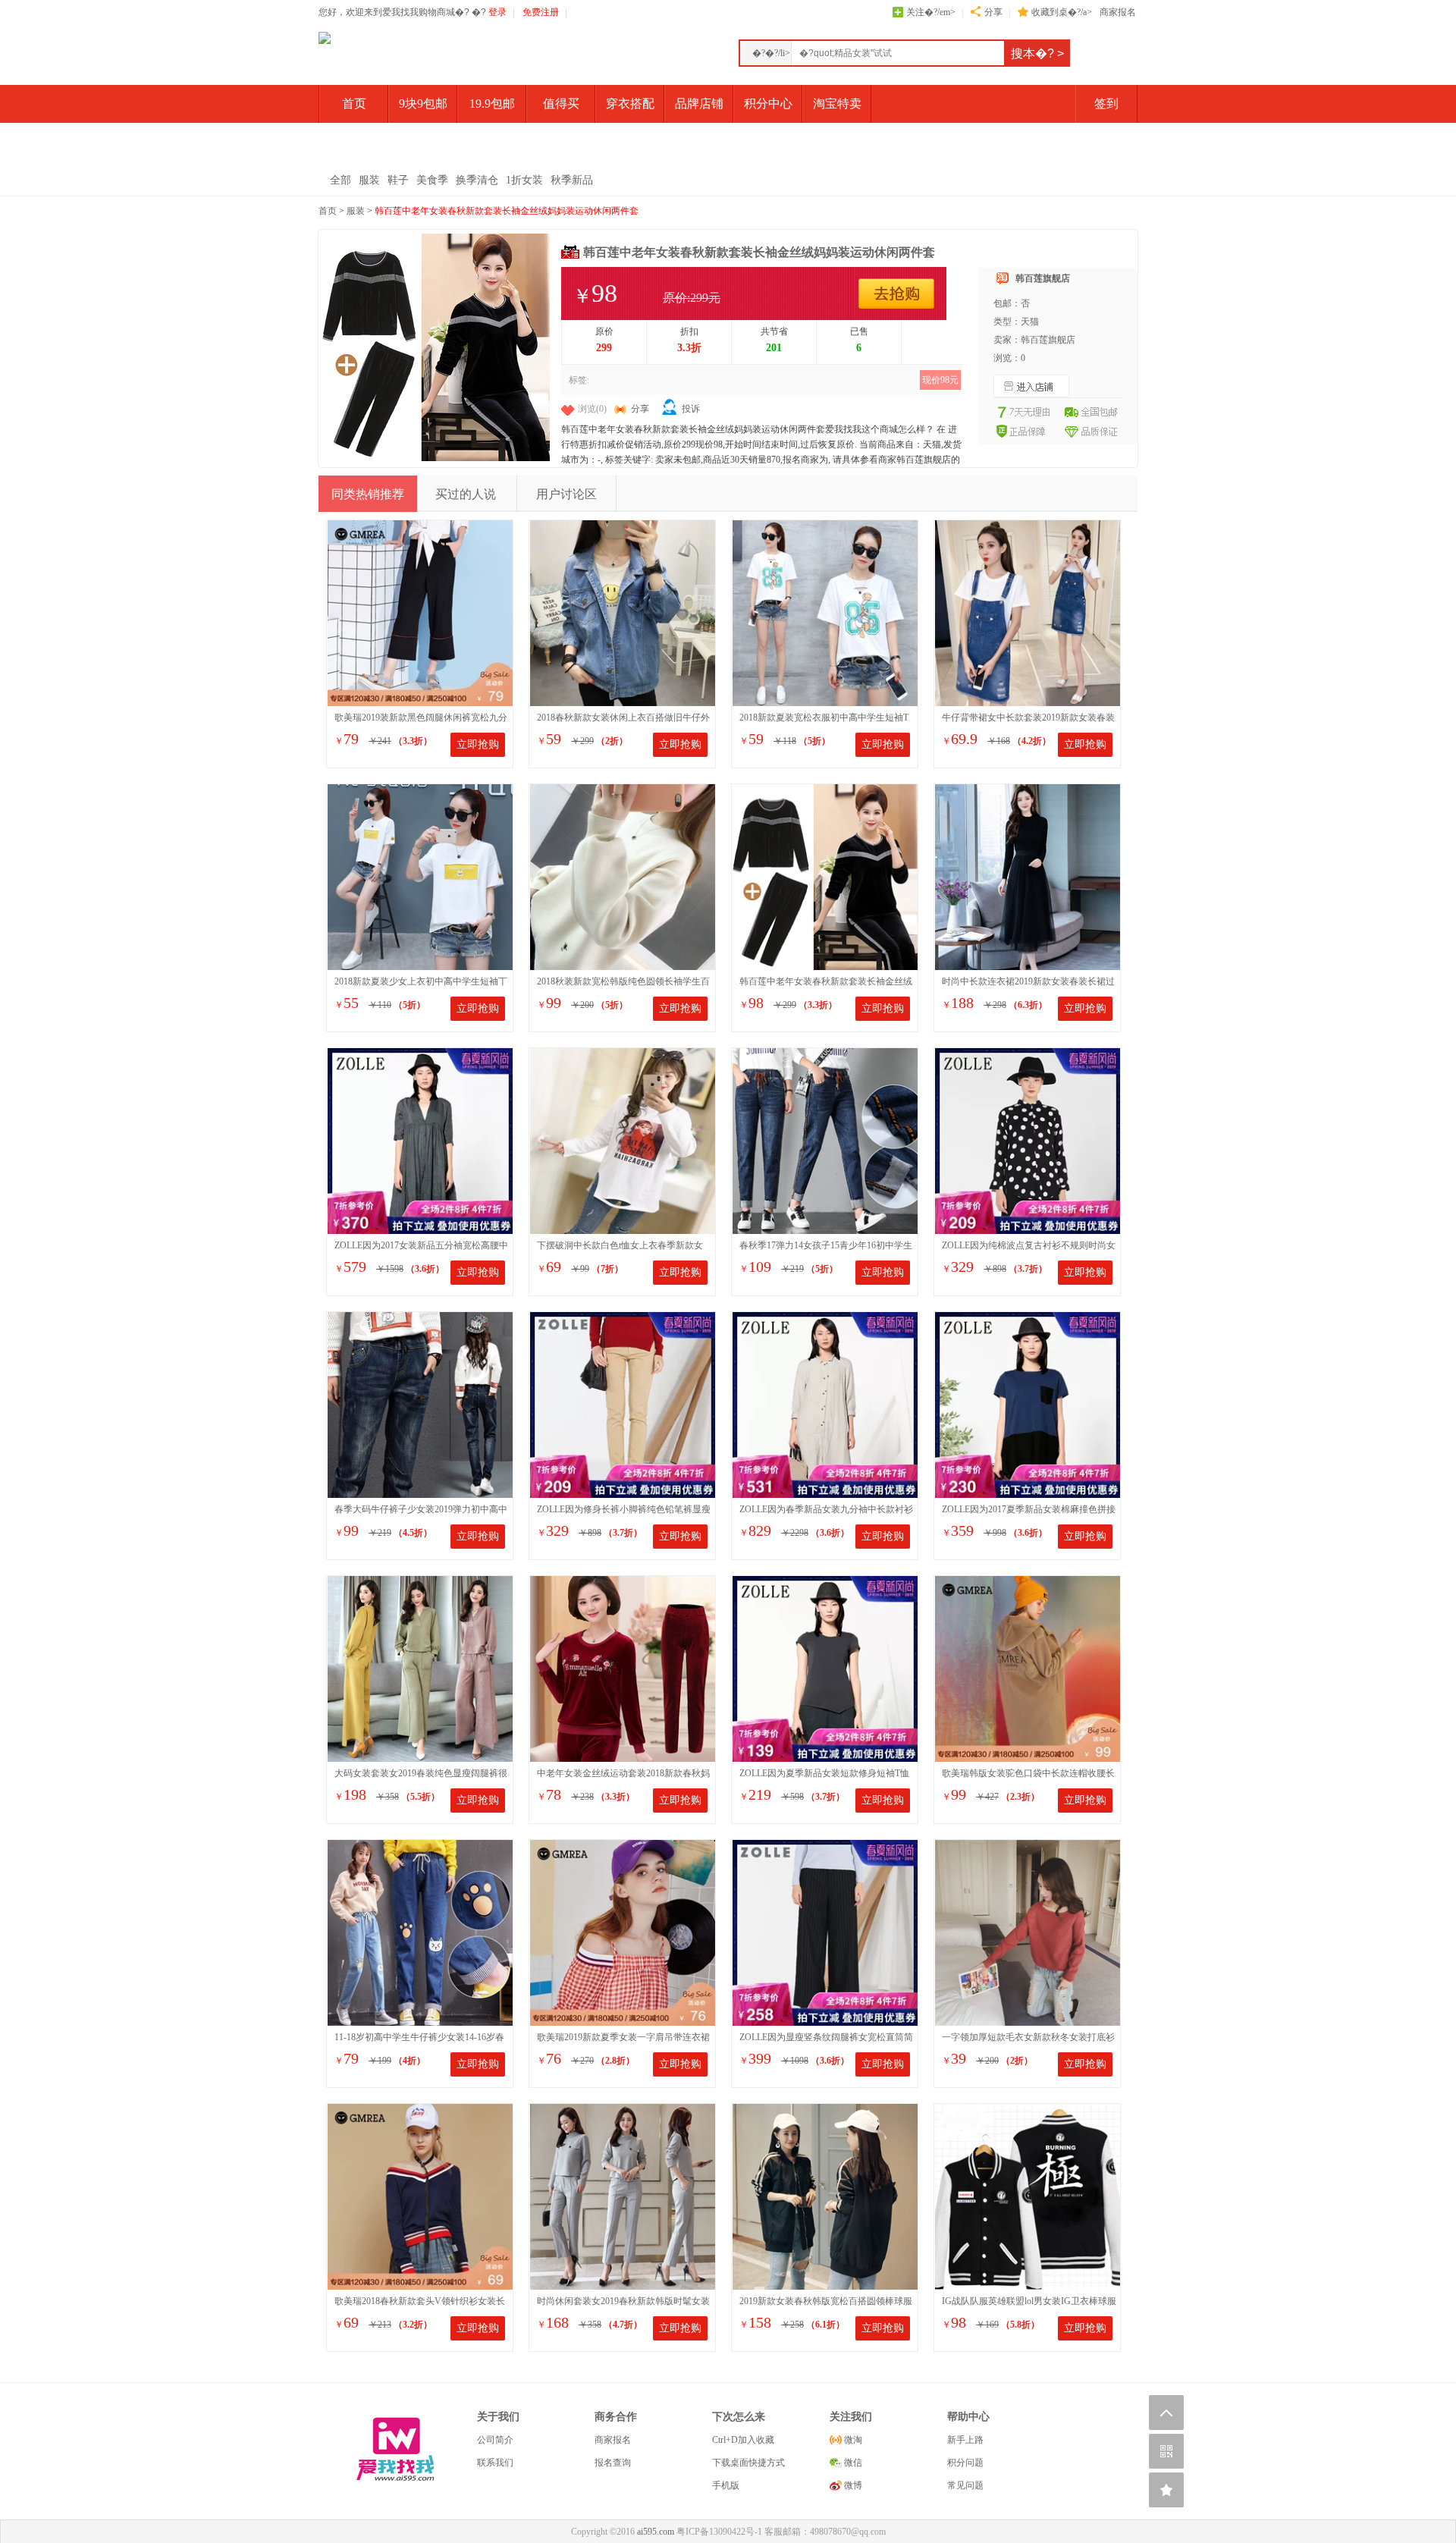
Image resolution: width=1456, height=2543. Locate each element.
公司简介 (495, 2440)
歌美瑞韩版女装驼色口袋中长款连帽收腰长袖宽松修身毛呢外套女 (1028, 1774)
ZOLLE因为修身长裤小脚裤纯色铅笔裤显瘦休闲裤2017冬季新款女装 (624, 1510)
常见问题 (965, 2485)
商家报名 (1118, 12)
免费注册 (541, 12)
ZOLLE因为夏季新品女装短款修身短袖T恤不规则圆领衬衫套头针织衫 (824, 1774)
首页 (354, 104)
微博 (852, 2485)
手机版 (726, 2485)
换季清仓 (477, 180)
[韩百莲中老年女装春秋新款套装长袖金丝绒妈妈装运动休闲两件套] (436, 458)
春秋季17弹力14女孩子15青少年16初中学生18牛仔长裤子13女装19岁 (826, 1246)
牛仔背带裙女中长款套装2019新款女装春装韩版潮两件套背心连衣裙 (1028, 719)
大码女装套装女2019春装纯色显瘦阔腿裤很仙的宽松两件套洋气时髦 (421, 1774)
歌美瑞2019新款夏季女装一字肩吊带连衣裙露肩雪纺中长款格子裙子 (623, 2038)
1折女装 (524, 180)
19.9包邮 (492, 104)
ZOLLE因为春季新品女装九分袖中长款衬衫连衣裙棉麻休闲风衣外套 (826, 1510)
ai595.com (656, 2532)
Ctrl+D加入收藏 (743, 2440)
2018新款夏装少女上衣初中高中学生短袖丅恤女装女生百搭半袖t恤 (421, 983)
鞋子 (398, 180)
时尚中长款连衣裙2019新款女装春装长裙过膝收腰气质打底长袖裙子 (1028, 983)
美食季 (432, 180)
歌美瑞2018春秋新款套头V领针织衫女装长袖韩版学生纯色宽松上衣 (420, 2302)
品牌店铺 (699, 104)
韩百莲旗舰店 (1043, 278)
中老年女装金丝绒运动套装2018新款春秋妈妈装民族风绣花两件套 (623, 1774)
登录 (497, 12)
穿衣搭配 (630, 104)
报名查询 (613, 2463)
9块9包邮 (423, 104)
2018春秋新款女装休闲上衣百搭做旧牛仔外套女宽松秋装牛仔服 (623, 719)
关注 (931, 12)
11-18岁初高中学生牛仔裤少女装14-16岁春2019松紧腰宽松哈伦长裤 (419, 2038)
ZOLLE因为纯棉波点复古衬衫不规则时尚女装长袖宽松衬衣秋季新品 (1029, 1246)
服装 (369, 180)
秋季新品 (572, 180)
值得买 (561, 104)
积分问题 (965, 2463)
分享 (993, 12)
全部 (340, 180)
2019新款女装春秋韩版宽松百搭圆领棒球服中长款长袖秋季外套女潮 (826, 2302)
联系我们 (495, 2463)
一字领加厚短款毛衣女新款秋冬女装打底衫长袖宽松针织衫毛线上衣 (1028, 2038)
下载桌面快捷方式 (748, 2463)
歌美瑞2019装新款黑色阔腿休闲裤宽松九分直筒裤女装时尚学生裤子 (421, 719)
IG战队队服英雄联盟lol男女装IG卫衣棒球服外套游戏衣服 (1029, 2302)
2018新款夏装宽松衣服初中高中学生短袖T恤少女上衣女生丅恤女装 (824, 719)
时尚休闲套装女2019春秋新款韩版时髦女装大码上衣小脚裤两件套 (623, 2302)
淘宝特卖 (837, 104)
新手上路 (965, 2440)
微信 (852, 2463)
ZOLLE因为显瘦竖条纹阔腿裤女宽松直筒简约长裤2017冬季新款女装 (826, 2038)
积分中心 (768, 104)
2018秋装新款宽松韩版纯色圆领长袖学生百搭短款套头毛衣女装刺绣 (623, 983)
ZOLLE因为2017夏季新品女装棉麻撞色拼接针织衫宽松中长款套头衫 (1029, 1510)
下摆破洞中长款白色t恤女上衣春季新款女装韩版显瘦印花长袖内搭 (620, 1246)
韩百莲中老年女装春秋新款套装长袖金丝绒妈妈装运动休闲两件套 (507, 211)
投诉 (691, 409)
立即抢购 (478, 744)
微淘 (852, 2440)
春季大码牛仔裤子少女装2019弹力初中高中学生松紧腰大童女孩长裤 (421, 1510)
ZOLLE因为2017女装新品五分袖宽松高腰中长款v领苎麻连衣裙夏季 (421, 1246)
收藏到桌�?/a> (1062, 12)
